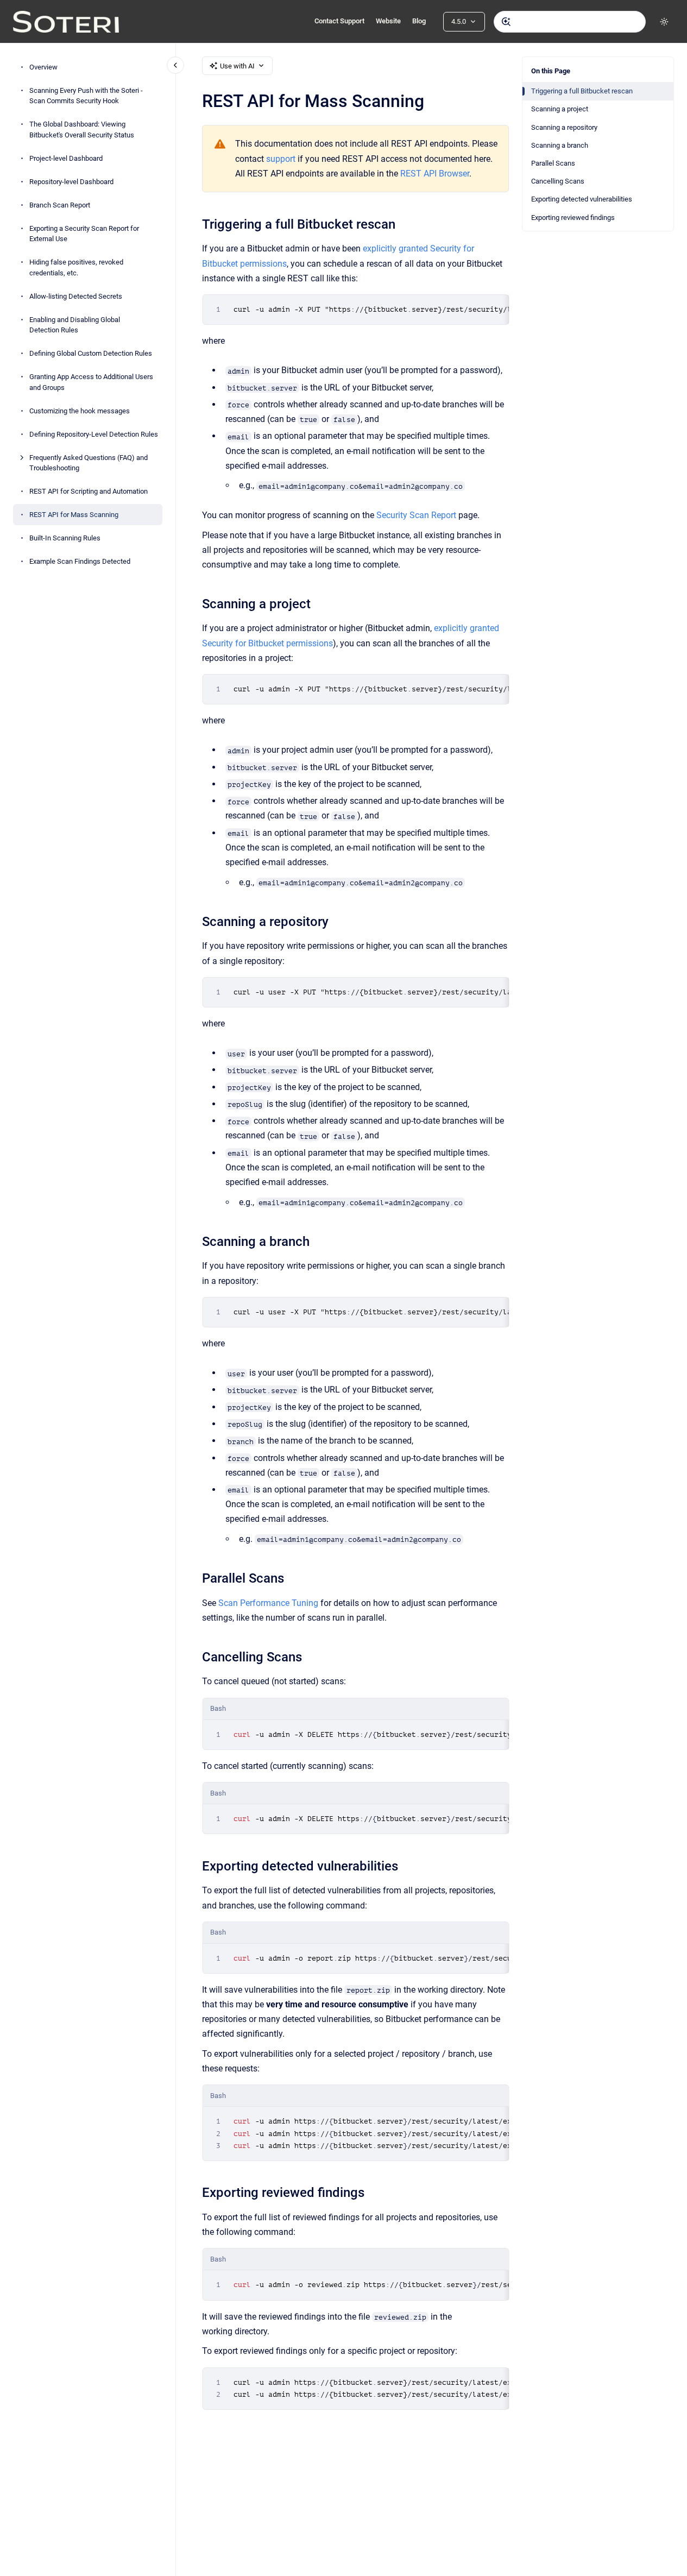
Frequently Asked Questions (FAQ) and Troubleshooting (89, 463)
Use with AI (237, 66)
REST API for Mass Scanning (74, 515)
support (281, 159)
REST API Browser (435, 174)
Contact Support (339, 21)
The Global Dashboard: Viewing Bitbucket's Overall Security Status (82, 130)
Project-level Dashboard (66, 158)
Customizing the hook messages (80, 411)
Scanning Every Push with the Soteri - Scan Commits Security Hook (86, 96)
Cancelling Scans (558, 181)
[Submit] (506, 22)
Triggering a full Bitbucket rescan (582, 91)
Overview (43, 67)
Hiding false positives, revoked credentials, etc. (76, 267)
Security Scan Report (416, 515)
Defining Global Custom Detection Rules (91, 353)
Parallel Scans (553, 163)
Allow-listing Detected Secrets (76, 296)
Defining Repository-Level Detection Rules (94, 434)
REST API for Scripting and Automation (89, 491)
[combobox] (570, 22)
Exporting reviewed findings (573, 218)
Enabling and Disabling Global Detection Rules (75, 325)
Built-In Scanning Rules (65, 538)
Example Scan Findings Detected (80, 561)
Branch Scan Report (60, 205)
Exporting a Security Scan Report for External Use (84, 234)
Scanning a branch (560, 145)
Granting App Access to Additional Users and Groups (91, 382)
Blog (419, 21)
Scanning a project (560, 109)
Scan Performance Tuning (268, 1603)
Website (388, 21)
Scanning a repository (564, 127)
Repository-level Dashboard (71, 182)
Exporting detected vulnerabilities (582, 199)
